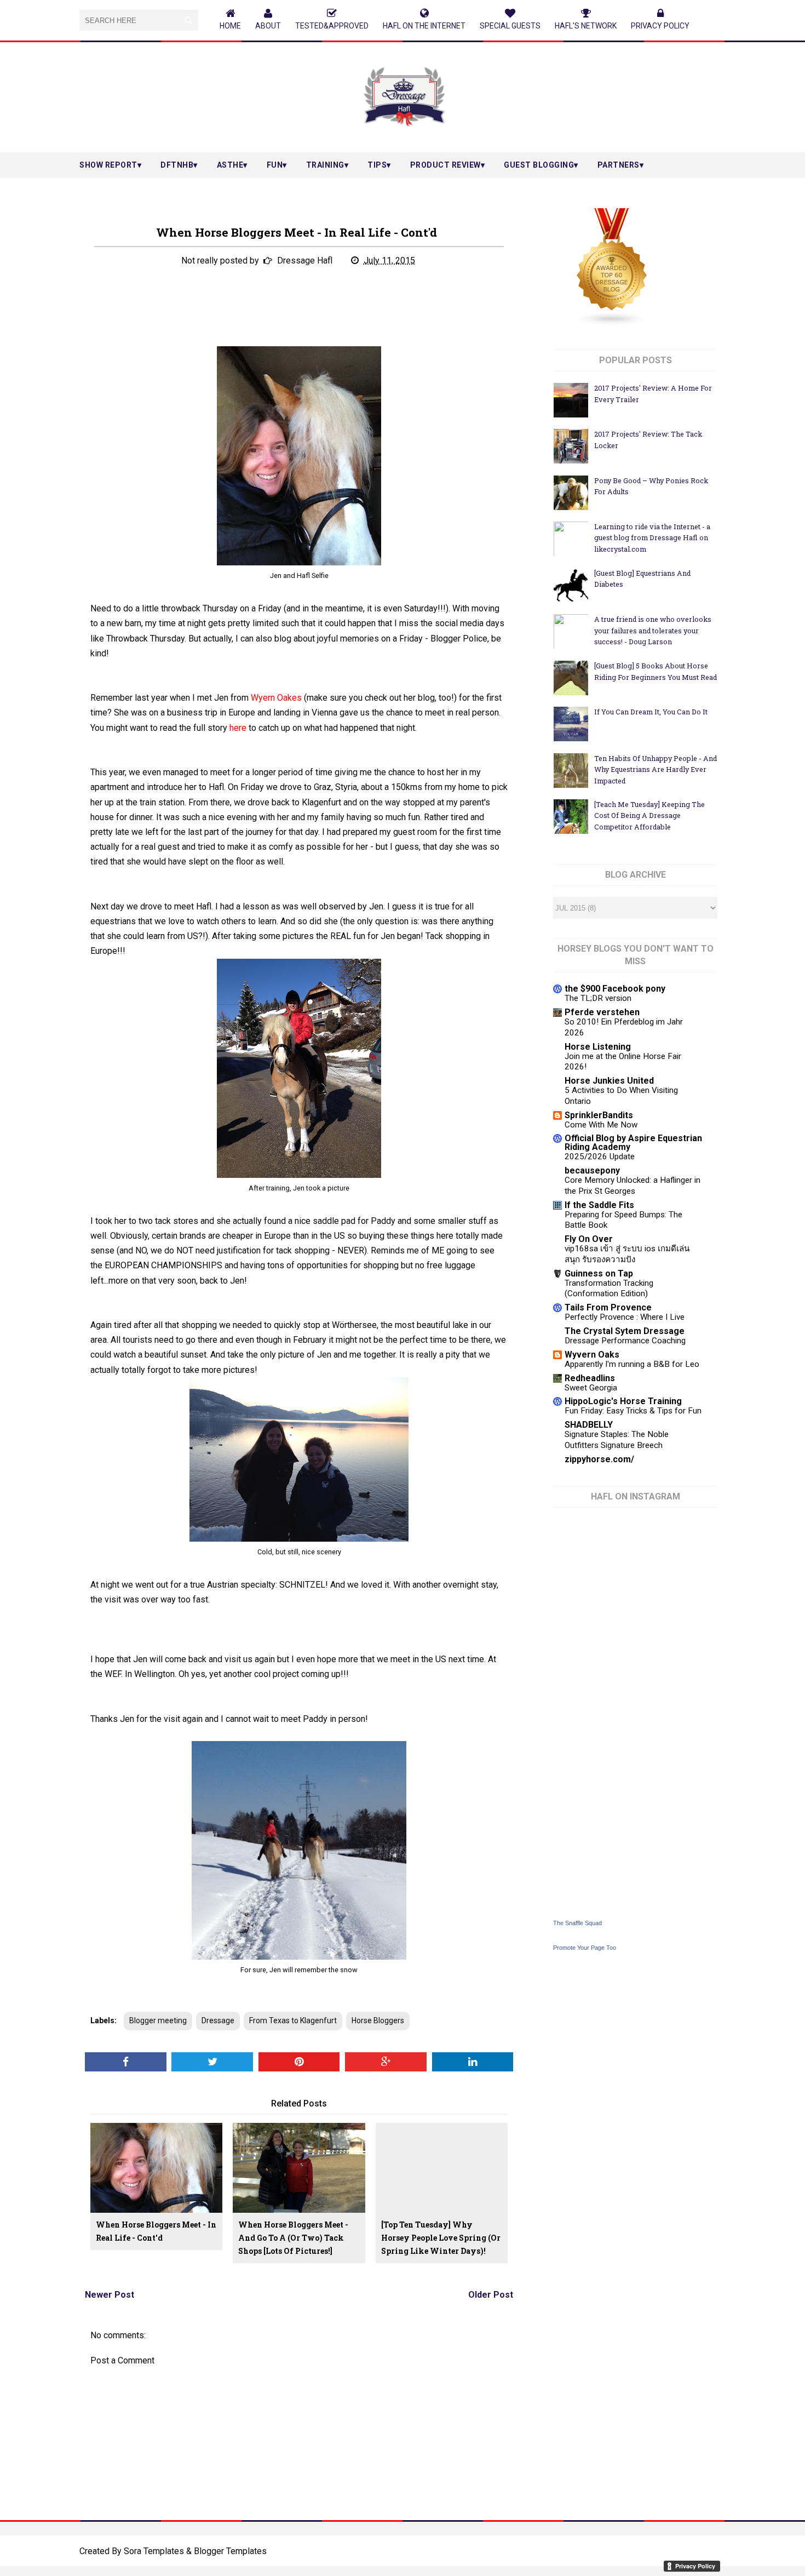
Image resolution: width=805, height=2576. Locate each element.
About (268, 26)
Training (325, 165)
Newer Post (110, 2295)
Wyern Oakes (276, 698)
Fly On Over (589, 1239)
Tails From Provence (608, 1307)
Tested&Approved (332, 26)
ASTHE (230, 165)
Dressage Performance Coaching (625, 1341)
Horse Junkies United (609, 1081)
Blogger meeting (158, 2020)
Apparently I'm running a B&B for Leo (632, 1364)
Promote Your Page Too (585, 1948)
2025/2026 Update (600, 1157)
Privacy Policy (660, 26)
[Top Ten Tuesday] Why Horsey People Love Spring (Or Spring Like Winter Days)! (441, 2238)
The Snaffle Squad (577, 1923)
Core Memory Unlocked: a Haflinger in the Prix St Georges (633, 1186)
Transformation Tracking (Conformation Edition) (609, 1289)
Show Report (108, 165)
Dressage (218, 2020)
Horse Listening (598, 1047)
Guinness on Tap (599, 1273)
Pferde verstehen (602, 1012)
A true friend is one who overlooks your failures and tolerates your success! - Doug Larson (653, 630)
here (238, 728)
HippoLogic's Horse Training (623, 1401)
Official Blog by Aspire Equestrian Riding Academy (633, 1143)
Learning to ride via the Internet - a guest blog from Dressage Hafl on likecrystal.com (652, 538)
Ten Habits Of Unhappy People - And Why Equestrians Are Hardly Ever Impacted (656, 769)
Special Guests (510, 26)
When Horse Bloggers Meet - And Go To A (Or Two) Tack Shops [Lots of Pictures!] (293, 2238)
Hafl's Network (586, 26)
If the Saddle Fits (599, 1205)
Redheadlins (590, 1378)
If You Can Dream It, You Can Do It (651, 712)
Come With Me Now (601, 1125)
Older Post (491, 2295)
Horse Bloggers (378, 2020)
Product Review (445, 165)
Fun (275, 165)
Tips (377, 165)
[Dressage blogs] (612, 324)
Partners (619, 165)
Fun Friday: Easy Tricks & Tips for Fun (633, 1411)
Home (230, 26)
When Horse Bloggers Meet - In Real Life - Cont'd (156, 2231)
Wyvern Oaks (592, 1355)
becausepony (592, 1170)
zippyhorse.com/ (599, 1459)
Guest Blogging (539, 165)
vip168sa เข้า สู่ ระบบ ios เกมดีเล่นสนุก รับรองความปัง (627, 1254)
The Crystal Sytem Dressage (625, 1331)
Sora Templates (154, 2551)
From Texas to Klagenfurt (293, 2020)
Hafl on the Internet (424, 26)
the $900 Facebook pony (615, 989)
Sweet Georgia (591, 1388)
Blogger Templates (230, 2551)
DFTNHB (177, 165)
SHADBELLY (589, 1425)
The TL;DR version (598, 998)
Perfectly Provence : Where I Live (625, 1317)
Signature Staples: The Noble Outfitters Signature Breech (617, 1440)
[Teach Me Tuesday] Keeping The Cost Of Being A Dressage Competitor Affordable (649, 815)
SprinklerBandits (599, 1115)
